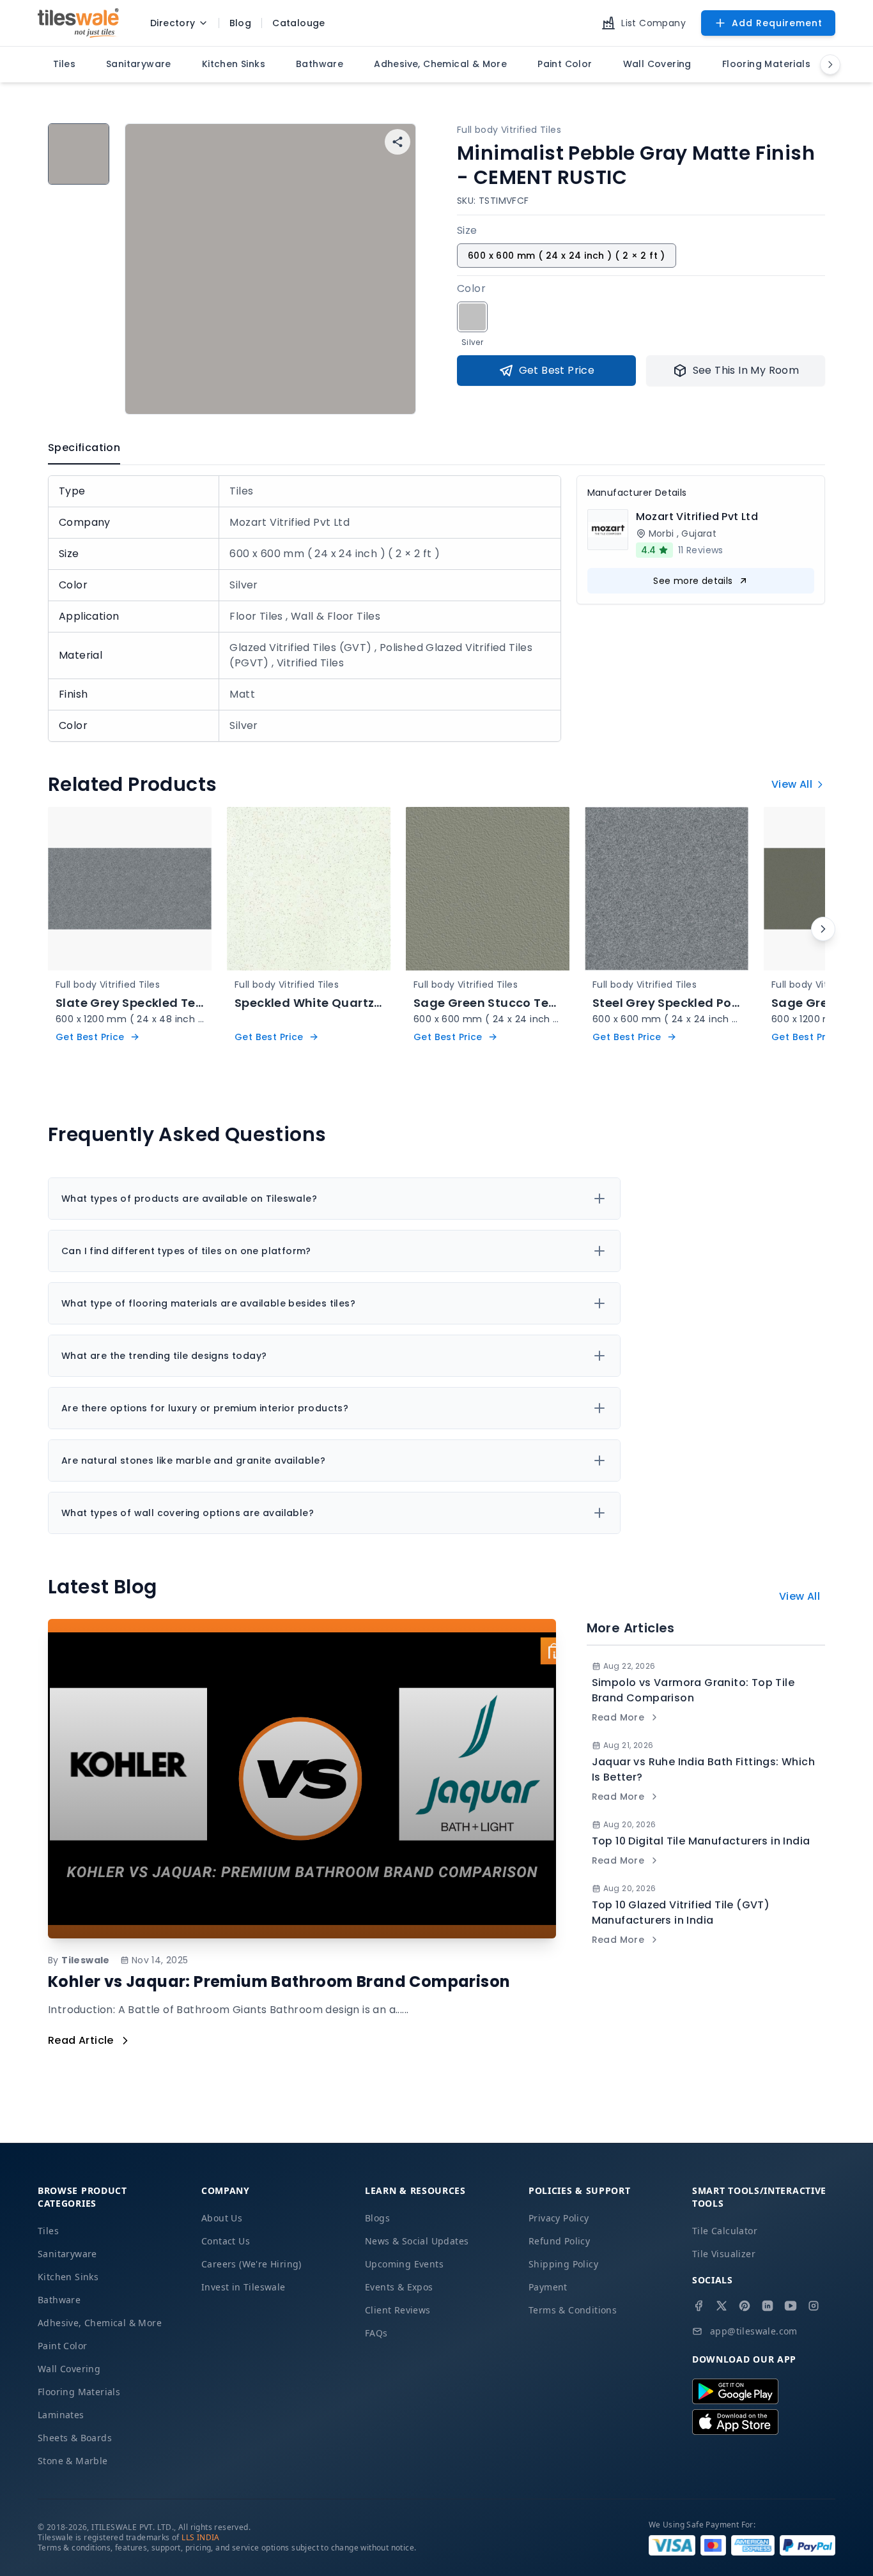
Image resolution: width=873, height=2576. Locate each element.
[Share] (398, 142)
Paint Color (62, 2346)
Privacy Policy (559, 2218)
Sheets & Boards (75, 2438)
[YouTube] (791, 2306)
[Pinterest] (745, 2306)
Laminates (61, 2415)
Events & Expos (399, 2287)
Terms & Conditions (573, 2310)
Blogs (377, 2218)
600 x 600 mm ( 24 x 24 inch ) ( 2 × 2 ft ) (567, 256)
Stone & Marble (73, 2461)
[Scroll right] (823, 929)
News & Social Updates (417, 2241)
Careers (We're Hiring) (251, 2264)
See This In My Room (746, 370)
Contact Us (226, 2241)
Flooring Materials (79, 2392)
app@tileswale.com (754, 2331)
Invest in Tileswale (243, 2287)
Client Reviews (398, 2310)
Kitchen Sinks (68, 2277)
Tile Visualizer (724, 2254)
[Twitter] (722, 2306)
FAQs (376, 2333)
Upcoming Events (404, 2264)
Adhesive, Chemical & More (100, 2323)
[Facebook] (699, 2306)
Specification (84, 448)
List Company (653, 23)
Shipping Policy (563, 2264)
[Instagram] (814, 2306)
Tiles (48, 2231)
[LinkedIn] (768, 2306)
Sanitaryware (67, 2254)
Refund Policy (559, 2241)
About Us (222, 2218)
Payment (548, 2287)
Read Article (81, 2040)
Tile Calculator (725, 2231)
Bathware (59, 2300)
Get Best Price (557, 370)
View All (792, 784)
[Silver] (472, 317)
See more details (693, 581)
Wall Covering (69, 2369)
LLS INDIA (201, 2537)
